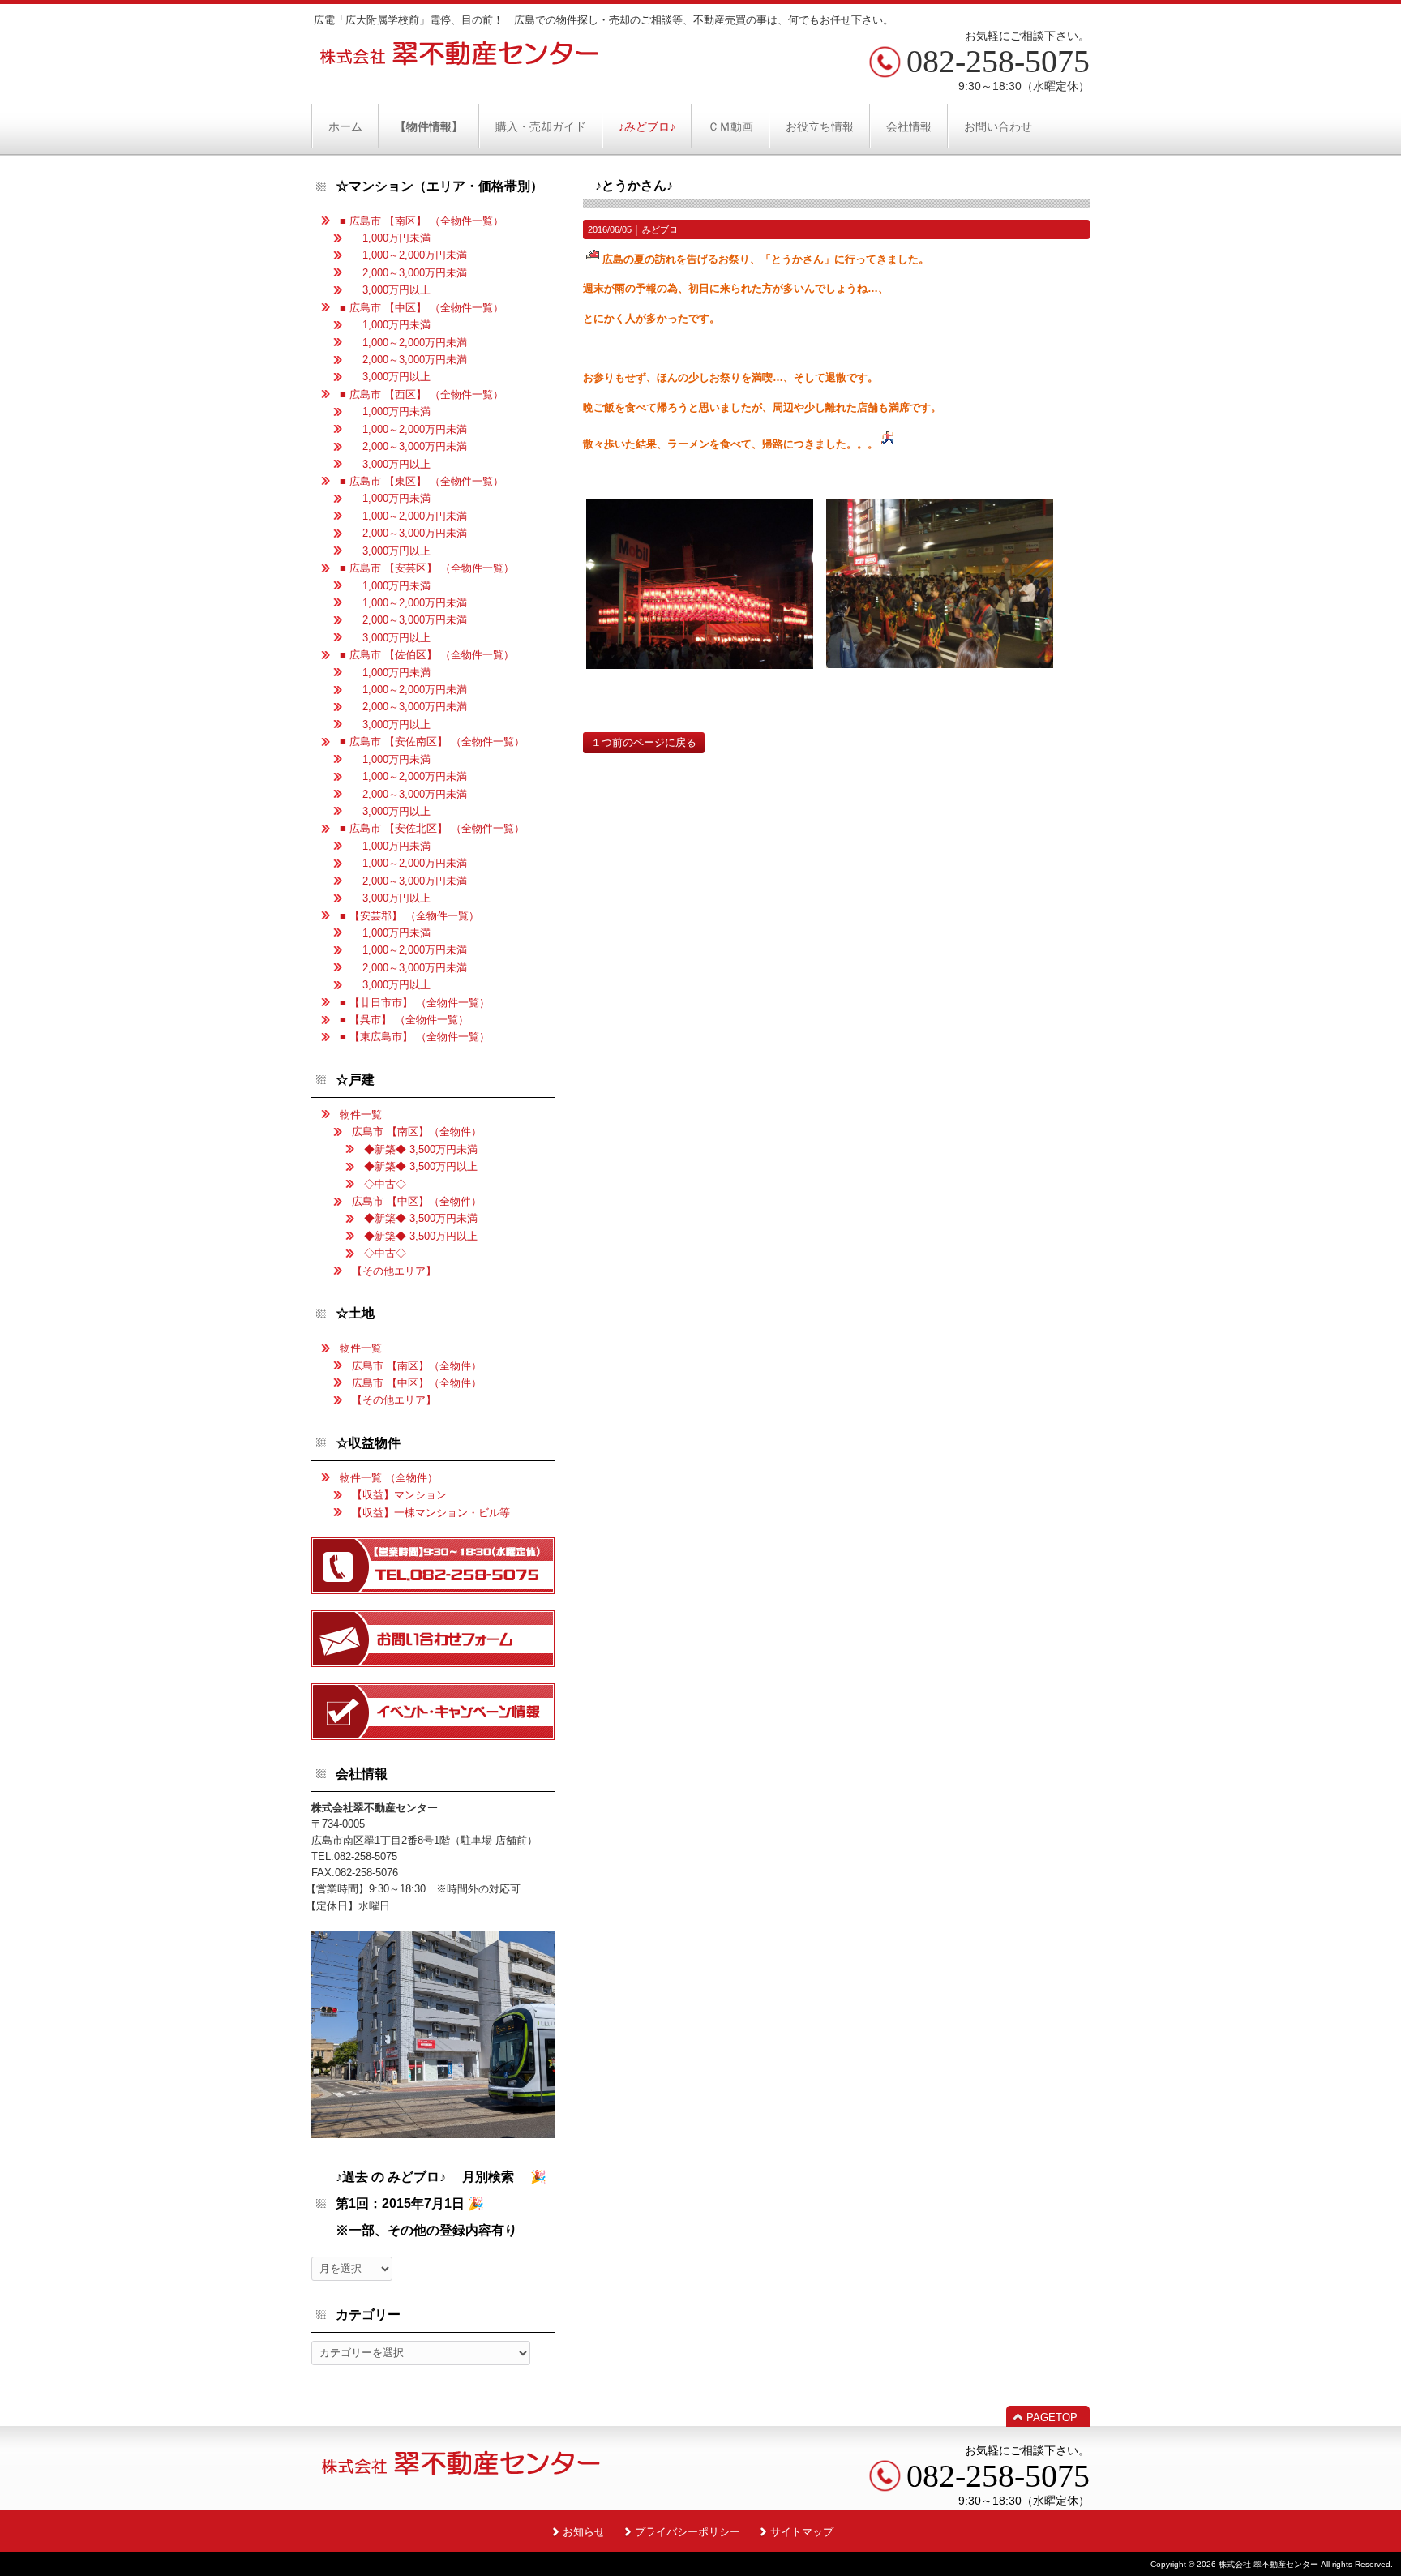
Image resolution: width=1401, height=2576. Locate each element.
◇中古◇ (385, 1184)
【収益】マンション (399, 1495)
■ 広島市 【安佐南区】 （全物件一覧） (432, 742)
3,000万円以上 (391, 290)
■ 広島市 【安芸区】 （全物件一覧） (427, 568)
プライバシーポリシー (688, 2532)
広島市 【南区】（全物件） (417, 1132)
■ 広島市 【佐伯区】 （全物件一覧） (427, 655)
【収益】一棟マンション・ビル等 (431, 1513)
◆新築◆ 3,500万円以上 (421, 1166)
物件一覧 (361, 1114)
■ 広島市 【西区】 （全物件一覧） (422, 394)
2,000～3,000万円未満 (409, 273)
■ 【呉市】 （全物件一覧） (404, 1020)
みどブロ (660, 229)
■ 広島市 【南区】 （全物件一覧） (422, 221)
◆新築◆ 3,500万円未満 (421, 1149)
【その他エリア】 (394, 1271)
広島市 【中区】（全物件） (417, 1201)
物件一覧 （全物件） (389, 1478)
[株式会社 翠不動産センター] (460, 60)
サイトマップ (802, 2532)
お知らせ (584, 2532)
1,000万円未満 (391, 238)
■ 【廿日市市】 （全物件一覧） (415, 1003)
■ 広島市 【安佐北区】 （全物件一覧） (432, 828)
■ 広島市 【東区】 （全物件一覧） (422, 481)
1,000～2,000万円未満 (409, 255)
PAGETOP (1052, 2417)
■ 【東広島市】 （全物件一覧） (415, 1037)
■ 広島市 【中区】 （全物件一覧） (422, 308)
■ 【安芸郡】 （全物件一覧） (409, 916)
